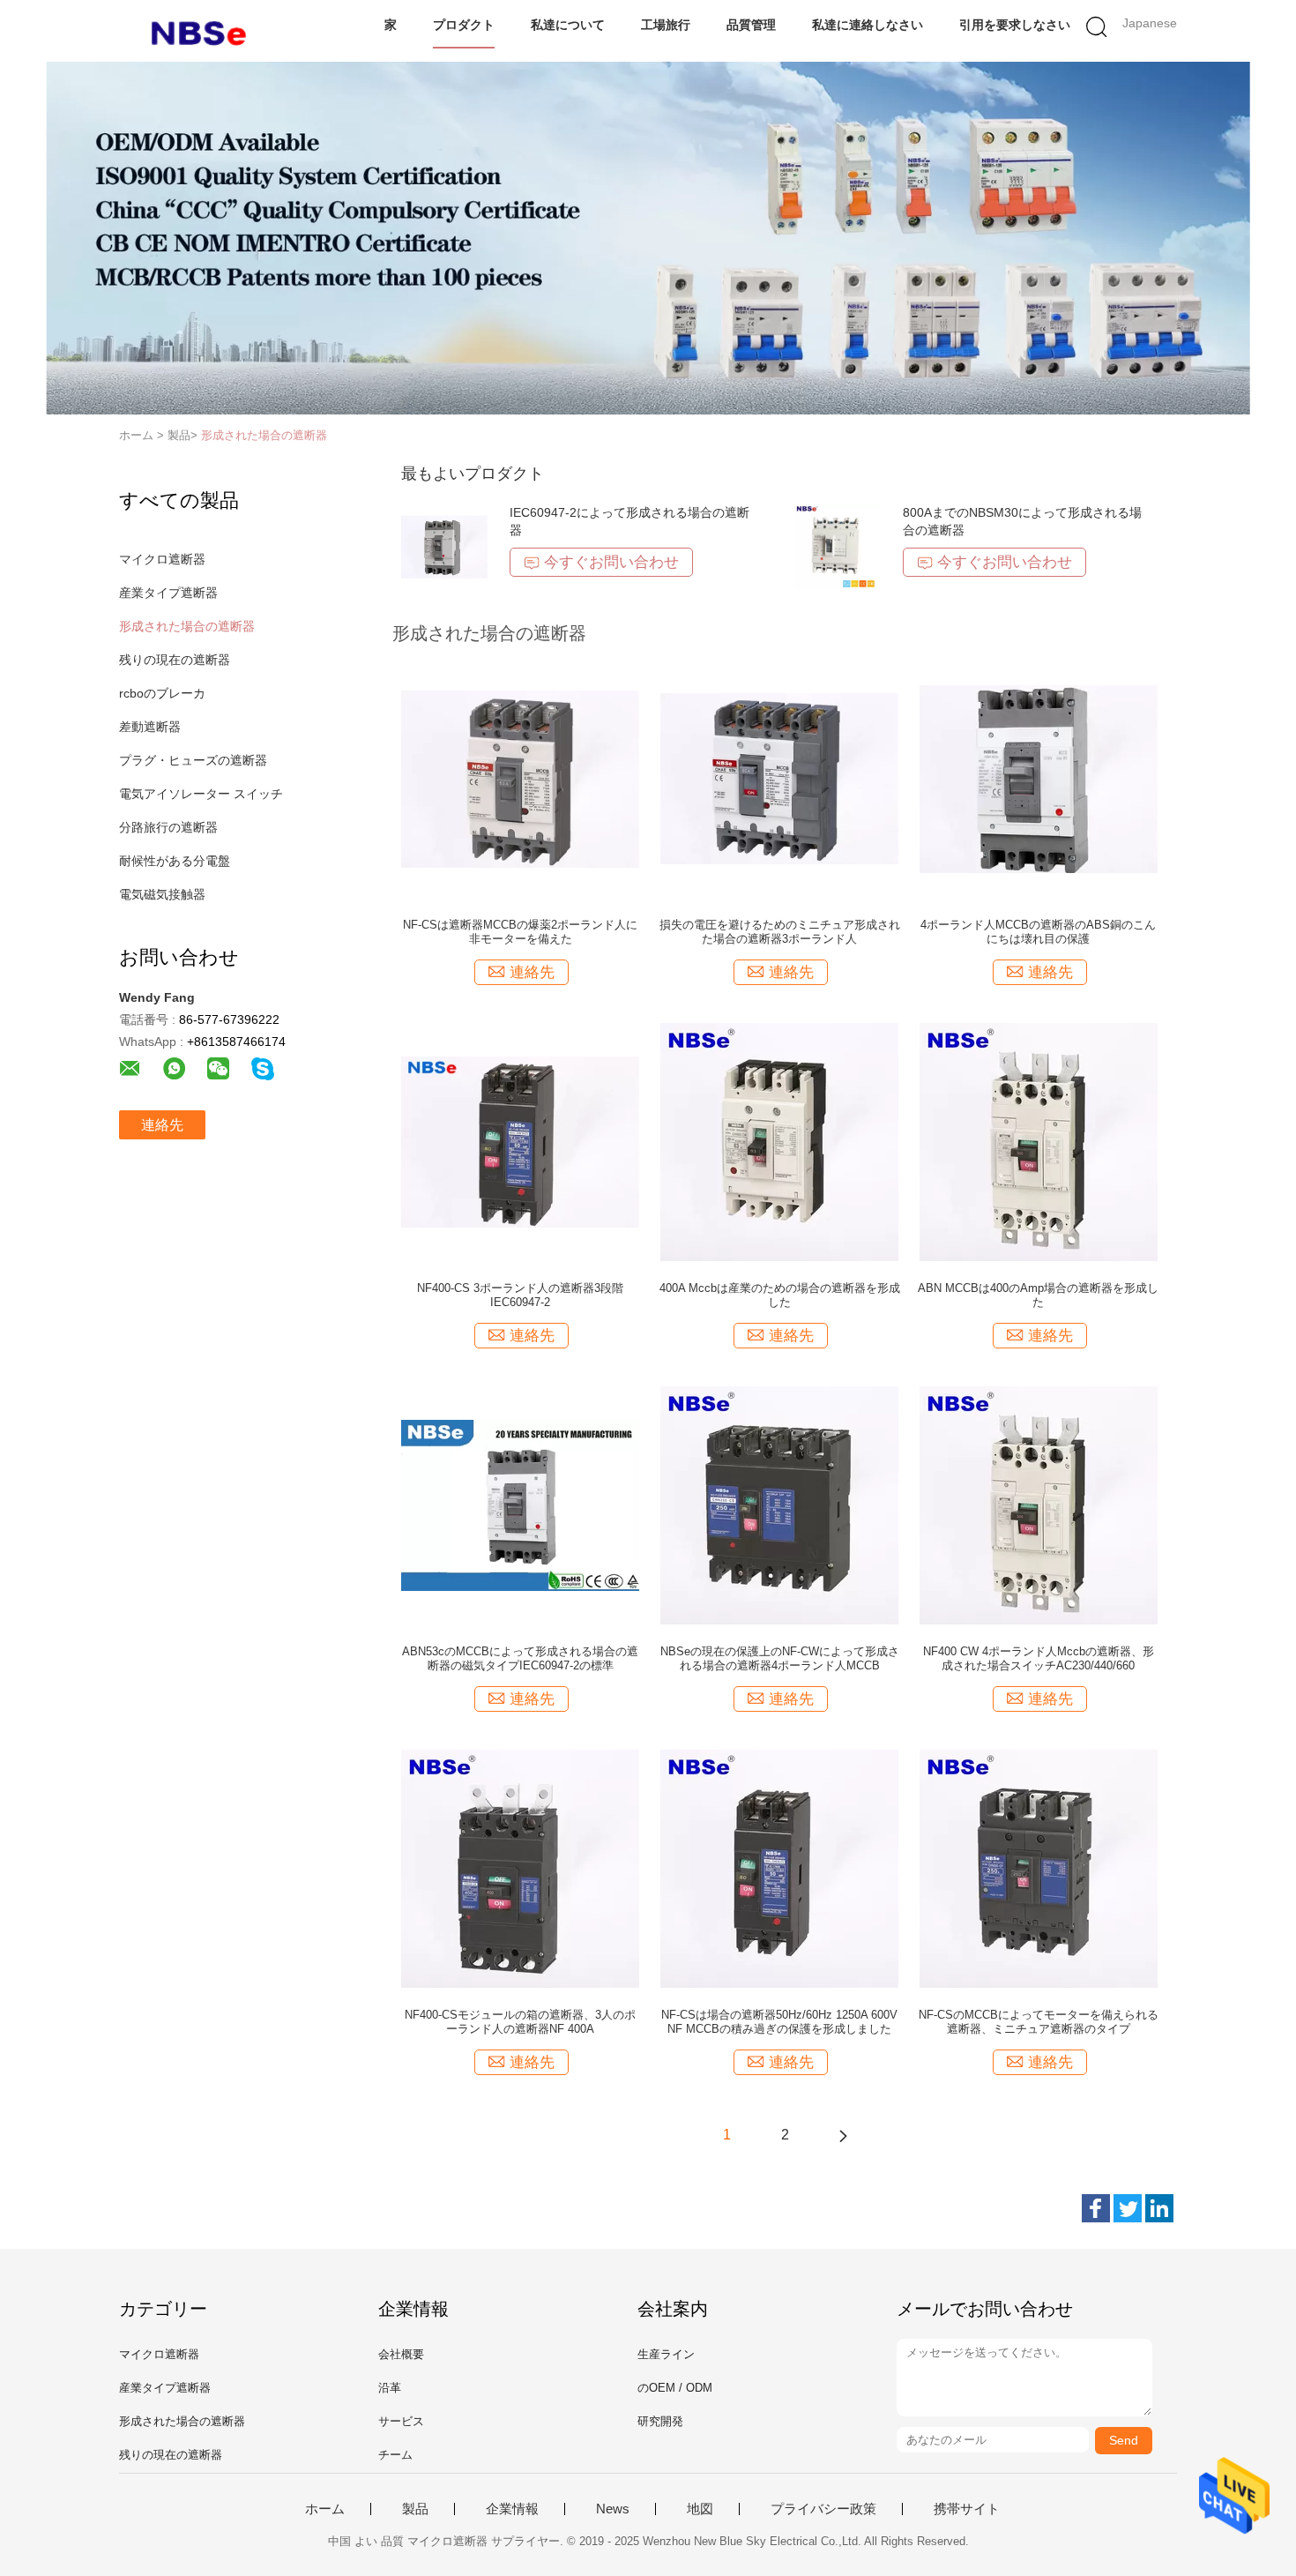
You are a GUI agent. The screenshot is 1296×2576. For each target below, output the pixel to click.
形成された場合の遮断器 (264, 435)
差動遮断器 (150, 727)
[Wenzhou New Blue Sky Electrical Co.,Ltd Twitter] (1128, 2208)
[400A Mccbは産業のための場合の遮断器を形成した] (779, 1141)
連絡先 (162, 1125)
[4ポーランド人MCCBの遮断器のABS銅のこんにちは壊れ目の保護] (1039, 778)
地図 (700, 2509)
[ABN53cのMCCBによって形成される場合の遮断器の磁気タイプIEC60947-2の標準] (520, 1505)
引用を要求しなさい (1015, 25)
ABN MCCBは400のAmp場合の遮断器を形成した (1038, 1295)
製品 (415, 2509)
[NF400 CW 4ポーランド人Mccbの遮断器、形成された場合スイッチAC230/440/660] (1039, 1505)
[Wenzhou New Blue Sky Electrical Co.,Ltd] (205, 31)
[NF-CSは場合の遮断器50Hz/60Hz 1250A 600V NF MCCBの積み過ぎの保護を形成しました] (779, 1868)
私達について (568, 25)
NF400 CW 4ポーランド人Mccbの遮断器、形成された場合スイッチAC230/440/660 (1039, 1658)
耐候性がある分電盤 (175, 861)
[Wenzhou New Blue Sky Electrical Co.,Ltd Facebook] (1096, 2208)
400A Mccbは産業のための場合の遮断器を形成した (780, 1295)
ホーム (325, 2509)
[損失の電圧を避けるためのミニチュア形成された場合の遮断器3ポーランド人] (779, 778)
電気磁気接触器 (162, 894)
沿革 (390, 2388)
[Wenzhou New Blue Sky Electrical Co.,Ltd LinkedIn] (1159, 2208)
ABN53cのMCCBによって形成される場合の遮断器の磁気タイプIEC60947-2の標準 (520, 1658)
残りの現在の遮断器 (175, 660)
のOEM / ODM (675, 2388)
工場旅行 (666, 25)
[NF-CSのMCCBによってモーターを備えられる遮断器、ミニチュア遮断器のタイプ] (1039, 1868)
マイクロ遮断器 (162, 559)
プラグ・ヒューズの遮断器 (193, 760)
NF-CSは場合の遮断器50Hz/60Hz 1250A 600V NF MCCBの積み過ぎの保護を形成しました (779, 2022)
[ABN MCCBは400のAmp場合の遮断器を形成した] (1039, 1141)
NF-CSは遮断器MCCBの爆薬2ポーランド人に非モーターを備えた (520, 932)
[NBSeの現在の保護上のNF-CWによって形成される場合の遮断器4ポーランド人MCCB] (779, 1505)
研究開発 (660, 2421)
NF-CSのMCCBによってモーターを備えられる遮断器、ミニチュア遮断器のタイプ (1039, 2022)
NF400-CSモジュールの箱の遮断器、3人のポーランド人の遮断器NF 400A (520, 2022)
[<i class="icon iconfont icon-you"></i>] (843, 2135)
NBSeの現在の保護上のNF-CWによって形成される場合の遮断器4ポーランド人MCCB (780, 1658)
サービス (401, 2421)
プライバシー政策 (823, 2509)
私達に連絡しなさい (868, 25)
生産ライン (666, 2354)
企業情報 (512, 2509)
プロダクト (464, 25)
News (613, 2509)
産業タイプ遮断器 (168, 593)
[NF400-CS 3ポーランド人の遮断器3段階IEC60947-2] (520, 1141)
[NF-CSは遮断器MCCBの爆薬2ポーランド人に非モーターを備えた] (520, 778)
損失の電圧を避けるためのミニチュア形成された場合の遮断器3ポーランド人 (780, 932)
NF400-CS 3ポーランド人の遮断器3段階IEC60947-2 (520, 1295)
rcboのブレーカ (162, 693)
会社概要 (401, 2354)
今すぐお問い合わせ (611, 562)
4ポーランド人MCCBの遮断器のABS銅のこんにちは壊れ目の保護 (1038, 932)
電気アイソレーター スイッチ (201, 794)
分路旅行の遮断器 (168, 827)
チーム (395, 2455)
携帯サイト (967, 2509)
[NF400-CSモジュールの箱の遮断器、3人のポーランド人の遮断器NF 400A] (520, 1868)
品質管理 (751, 25)
